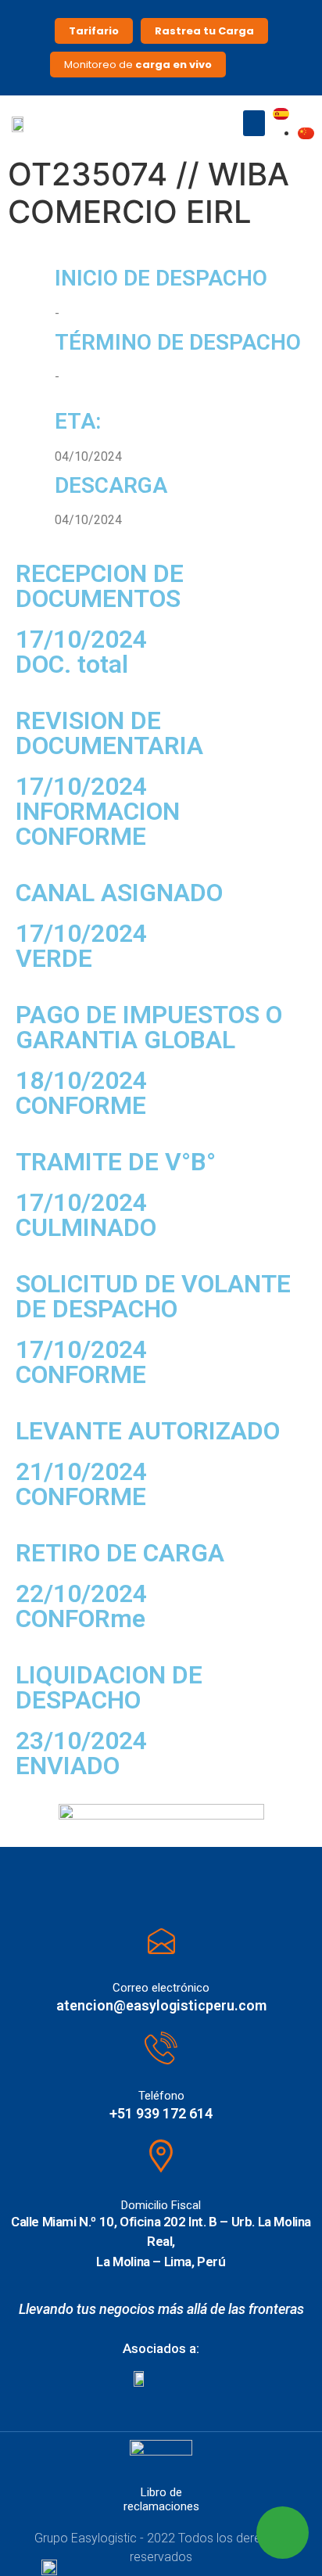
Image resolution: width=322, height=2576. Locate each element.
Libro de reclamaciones (161, 2499)
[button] (254, 123)
